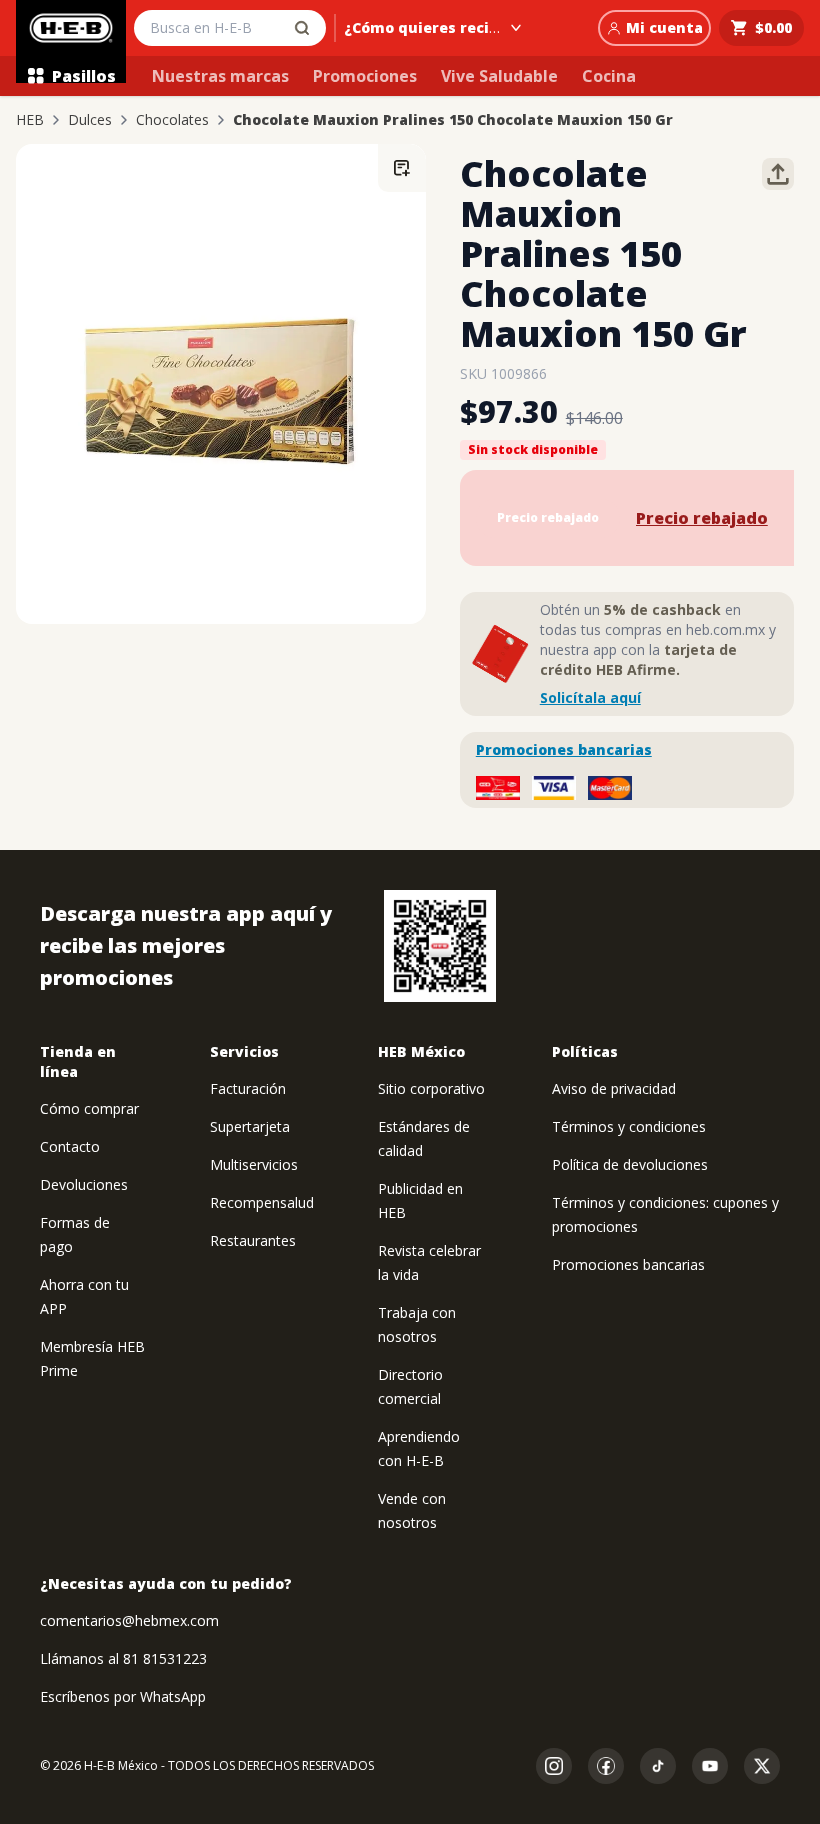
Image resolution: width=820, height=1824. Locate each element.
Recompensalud (262, 1202)
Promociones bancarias (564, 749)
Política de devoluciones (630, 1164)
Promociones (365, 76)
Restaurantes (253, 1240)
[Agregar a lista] (402, 168)
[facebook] (606, 1766)
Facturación (248, 1088)
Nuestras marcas (220, 76)
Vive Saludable (499, 76)
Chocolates (172, 120)
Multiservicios (254, 1164)
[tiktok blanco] (658, 1766)
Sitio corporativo (431, 1088)
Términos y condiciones (629, 1126)
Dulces (90, 120)
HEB (30, 120)
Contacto (70, 1146)
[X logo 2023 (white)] (762, 1766)
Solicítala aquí (590, 697)
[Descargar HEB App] (440, 946)
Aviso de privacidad (614, 1088)
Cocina (609, 76)
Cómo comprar (89, 1108)
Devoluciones (84, 1184)
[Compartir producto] (778, 174)
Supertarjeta (250, 1126)
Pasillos (84, 76)
